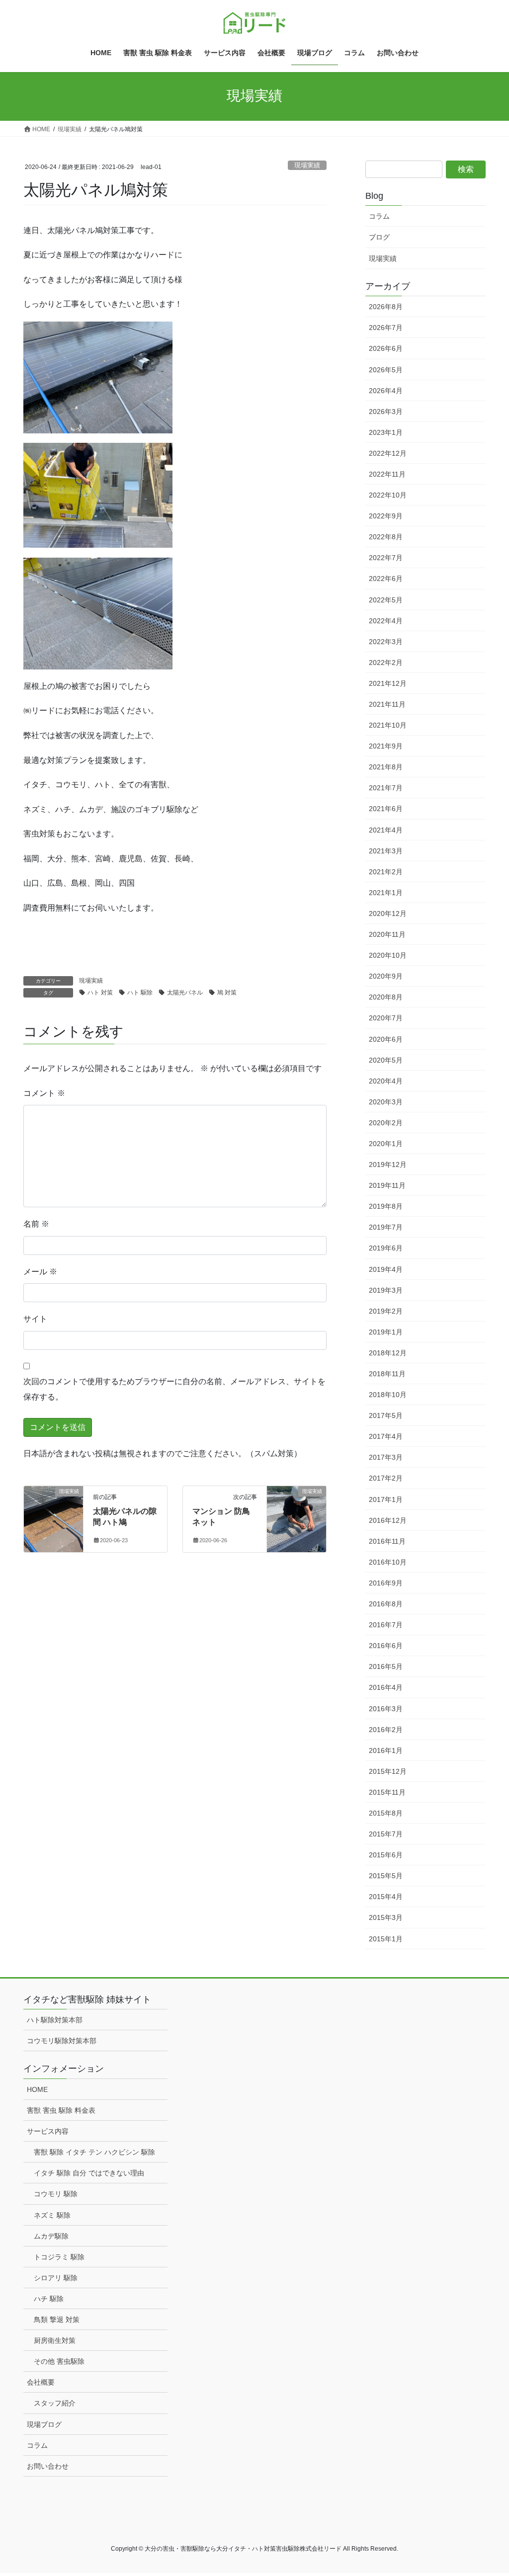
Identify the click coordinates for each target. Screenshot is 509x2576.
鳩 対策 (227, 993)
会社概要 (41, 2382)
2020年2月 (386, 1123)
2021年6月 (386, 809)
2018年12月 (388, 1353)
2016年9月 (386, 1583)
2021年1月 (386, 893)
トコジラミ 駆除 (59, 2257)
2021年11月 (387, 704)
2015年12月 (388, 1771)
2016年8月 (386, 1604)
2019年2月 (386, 1311)
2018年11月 (387, 1374)
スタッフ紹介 (55, 2403)
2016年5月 (386, 1666)
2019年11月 (387, 1185)
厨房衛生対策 (55, 2340)
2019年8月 (386, 1206)
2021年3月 (386, 851)
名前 (36, 1224)
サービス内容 (48, 2131)
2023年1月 (386, 432)
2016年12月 (388, 1520)
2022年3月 (386, 642)
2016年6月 (386, 1646)
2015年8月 (386, 1813)
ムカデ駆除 (51, 2236)
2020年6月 (386, 1039)
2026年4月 (386, 391)
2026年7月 (386, 328)
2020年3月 (386, 1102)
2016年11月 (387, 1541)
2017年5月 (386, 1415)
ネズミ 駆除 (52, 2215)
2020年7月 (386, 1018)
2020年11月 (387, 934)
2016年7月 (386, 1625)
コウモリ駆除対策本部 (62, 2041)
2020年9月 (386, 976)
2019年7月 (386, 1227)
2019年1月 (386, 1332)
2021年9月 (386, 746)
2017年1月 (386, 1499)
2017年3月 (386, 1457)
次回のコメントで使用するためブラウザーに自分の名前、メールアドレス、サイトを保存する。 (174, 1389)
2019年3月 (386, 1290)
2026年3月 (386, 412)
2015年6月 (386, 1855)
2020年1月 (386, 1144)
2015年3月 (386, 1917)
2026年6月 (386, 348)
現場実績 (307, 165)
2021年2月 (386, 872)
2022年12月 (388, 453)
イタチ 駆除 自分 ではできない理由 (89, 2173)
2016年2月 (386, 1730)
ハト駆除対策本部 (55, 2020)
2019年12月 (388, 1164)
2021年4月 (386, 830)
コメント (44, 1093)
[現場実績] (53, 1508)
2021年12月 (388, 683)
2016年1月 (386, 1750)
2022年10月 (388, 495)
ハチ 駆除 (49, 2299)
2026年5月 (386, 370)
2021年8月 (386, 767)
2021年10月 (388, 725)
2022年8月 (386, 537)
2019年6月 (386, 1248)
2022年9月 (386, 516)
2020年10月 (388, 955)
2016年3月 (386, 1709)
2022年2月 (386, 663)
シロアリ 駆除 (56, 2278)
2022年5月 (386, 600)
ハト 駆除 (140, 993)
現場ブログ (44, 2424)
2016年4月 (386, 1687)
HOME (37, 2089)
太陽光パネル (185, 993)
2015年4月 (386, 1897)
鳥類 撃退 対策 (57, 2320)
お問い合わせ (48, 2466)
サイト (35, 1319)
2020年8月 (386, 997)
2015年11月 (387, 1792)
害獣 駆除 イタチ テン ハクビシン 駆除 (94, 2152)
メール (40, 1272)
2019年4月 (386, 1269)
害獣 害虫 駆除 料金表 (61, 2110)
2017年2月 (386, 1478)
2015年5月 (386, 1876)
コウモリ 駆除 (56, 2194)
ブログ (379, 237)
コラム (379, 216)
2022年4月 (386, 621)
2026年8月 (386, 307)
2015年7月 (386, 1834)
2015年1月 (386, 1939)
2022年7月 (386, 558)
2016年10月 (388, 1562)
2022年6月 (386, 579)
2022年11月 (387, 474)
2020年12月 (388, 914)
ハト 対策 (100, 993)
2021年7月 (386, 788)
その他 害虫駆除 (59, 2361)
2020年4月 (386, 1081)
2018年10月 (388, 1395)
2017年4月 (386, 1436)
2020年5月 (386, 1060)
